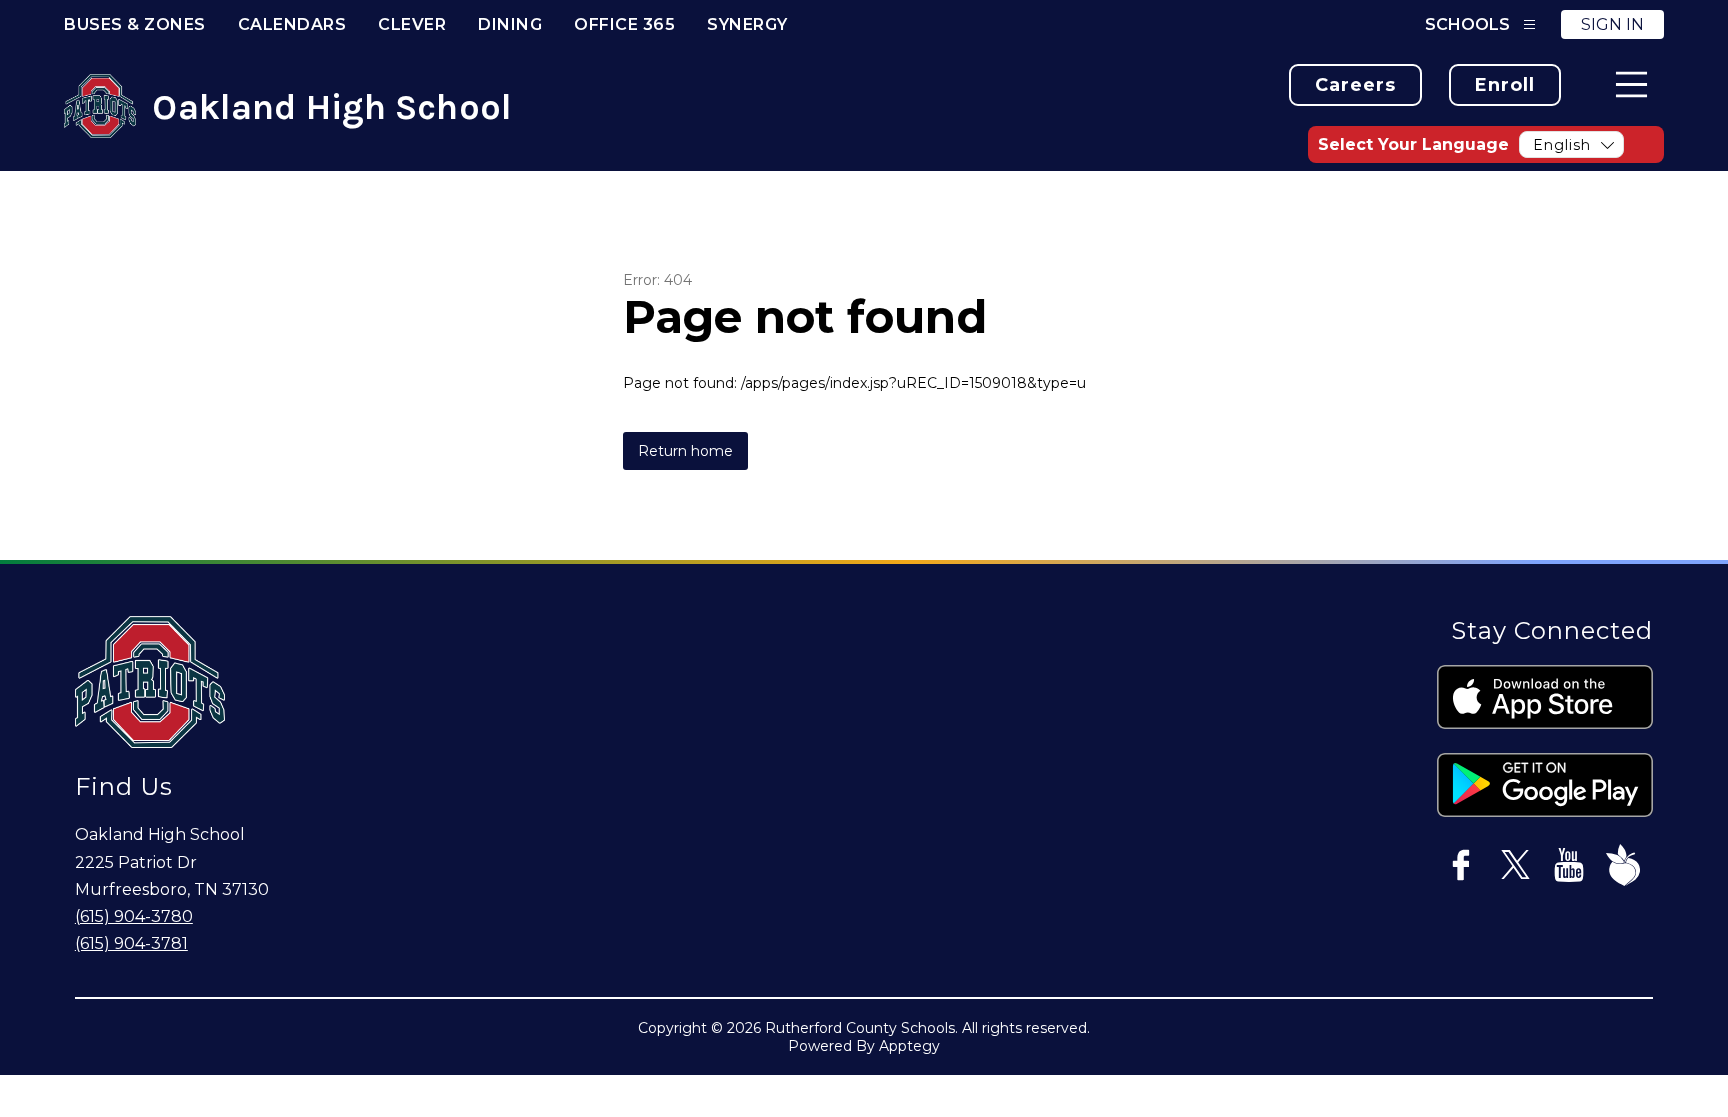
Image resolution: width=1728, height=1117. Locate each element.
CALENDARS (292, 24)
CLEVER (412, 24)
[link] (1355, 85)
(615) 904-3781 (131, 943)
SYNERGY (747, 24)
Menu (1631, 84)
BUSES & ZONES (135, 24)
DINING (510, 24)
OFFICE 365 (624, 24)
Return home (685, 451)
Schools (1467, 24)
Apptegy (909, 1046)
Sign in (1612, 24)
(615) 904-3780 (134, 916)
